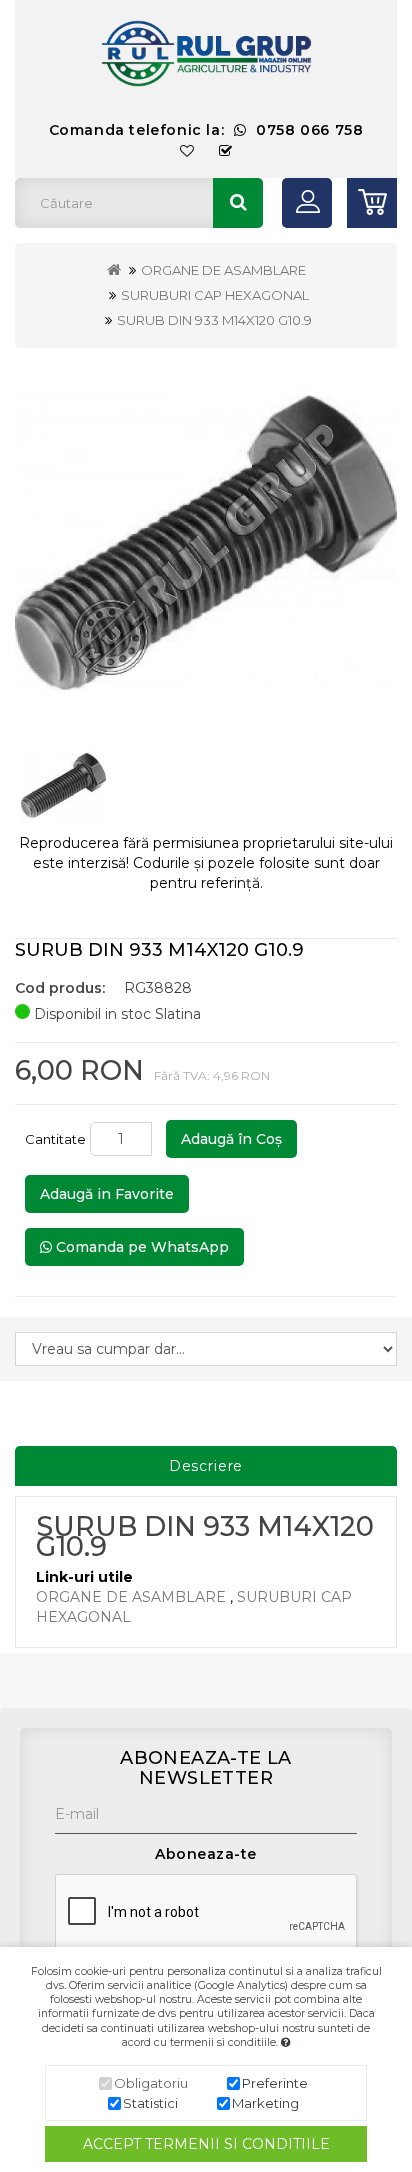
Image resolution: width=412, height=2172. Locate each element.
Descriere (206, 1466)
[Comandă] (226, 151)
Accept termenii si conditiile (206, 2144)
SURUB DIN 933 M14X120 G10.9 (214, 320)
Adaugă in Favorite (107, 1194)
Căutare (238, 203)
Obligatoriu (151, 2083)
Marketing (265, 2103)
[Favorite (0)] (187, 151)
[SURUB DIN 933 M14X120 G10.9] (206, 543)
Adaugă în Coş (231, 1139)
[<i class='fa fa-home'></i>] (114, 270)
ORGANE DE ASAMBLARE (223, 270)
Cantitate (55, 1139)
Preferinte (275, 2083)
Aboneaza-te (206, 1854)
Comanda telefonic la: (206, 130)
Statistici (150, 2103)
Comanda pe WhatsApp (140, 1247)
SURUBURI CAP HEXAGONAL (215, 295)
